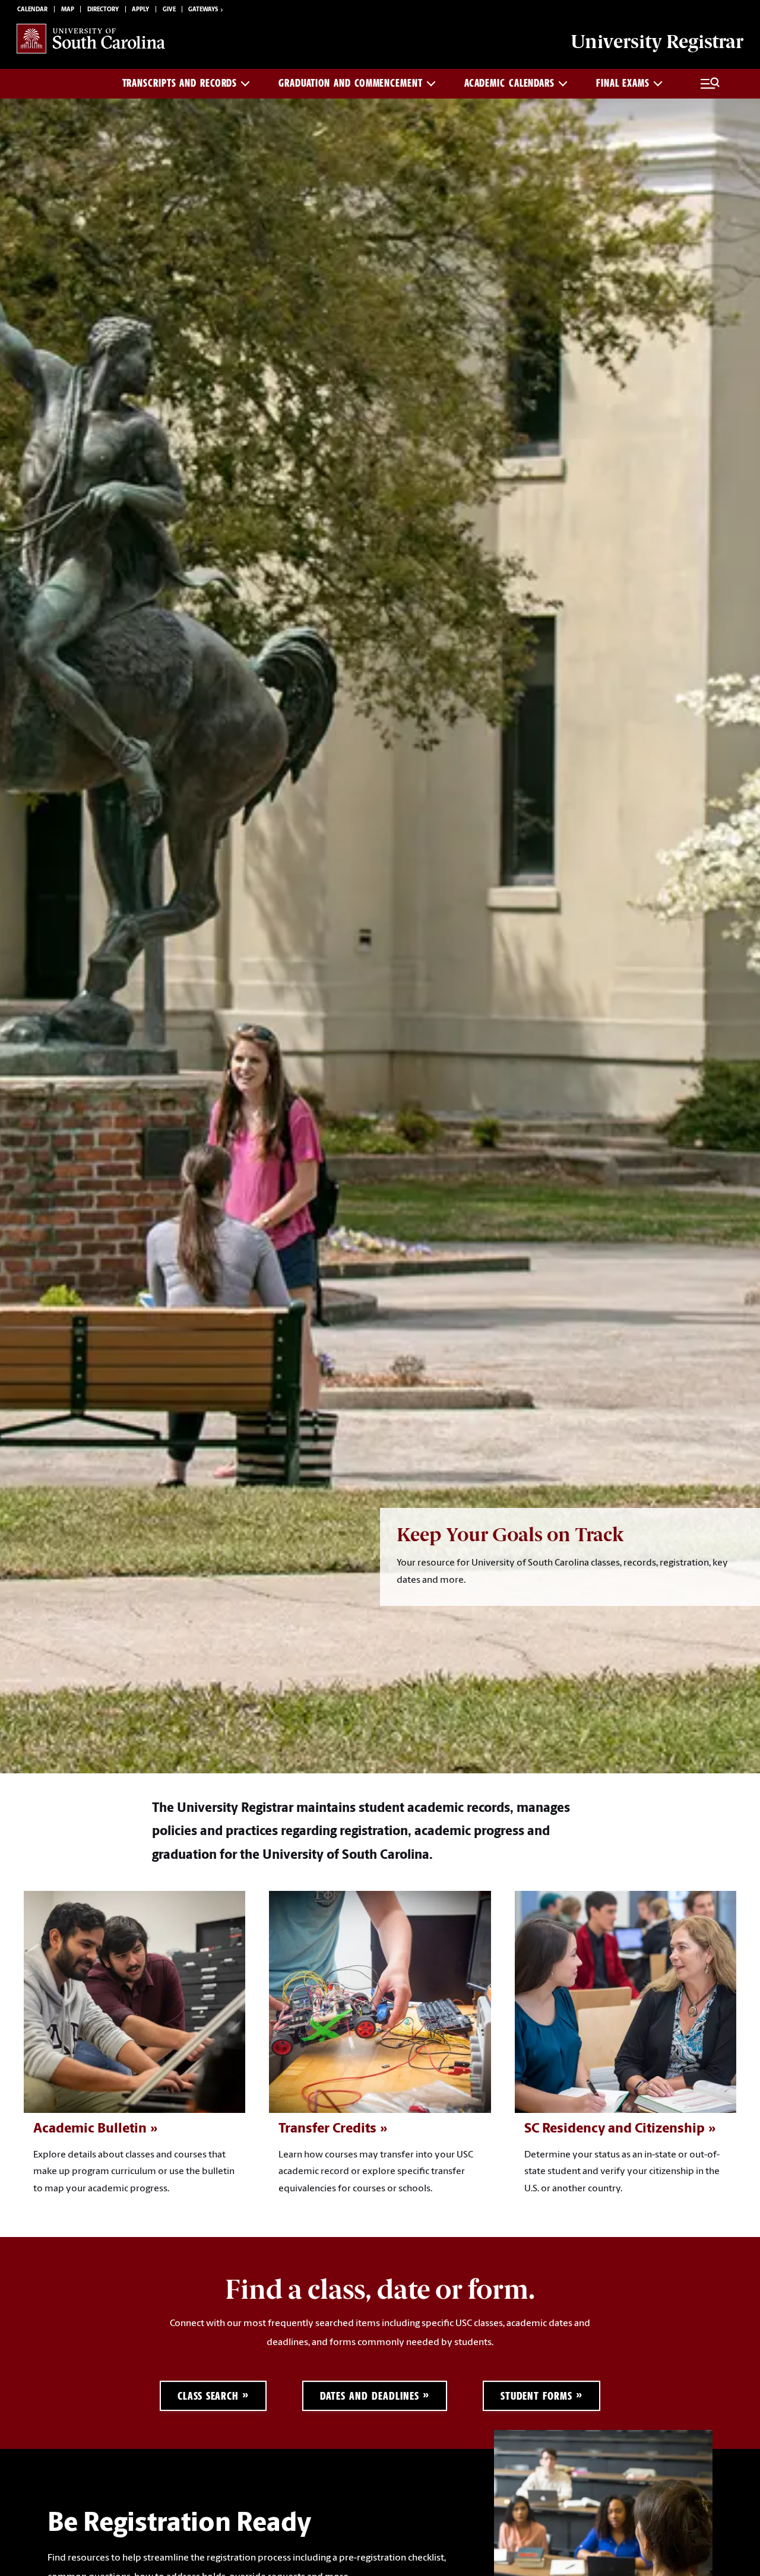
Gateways (203, 10)
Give (169, 10)
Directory (103, 10)
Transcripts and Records (180, 83)
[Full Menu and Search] (710, 84)
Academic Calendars (509, 83)
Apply (140, 10)
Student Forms (536, 2396)
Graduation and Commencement (350, 83)
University (657, 42)
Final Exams (623, 83)
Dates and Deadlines (369, 2396)
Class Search (208, 2396)
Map (68, 10)
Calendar (32, 10)
